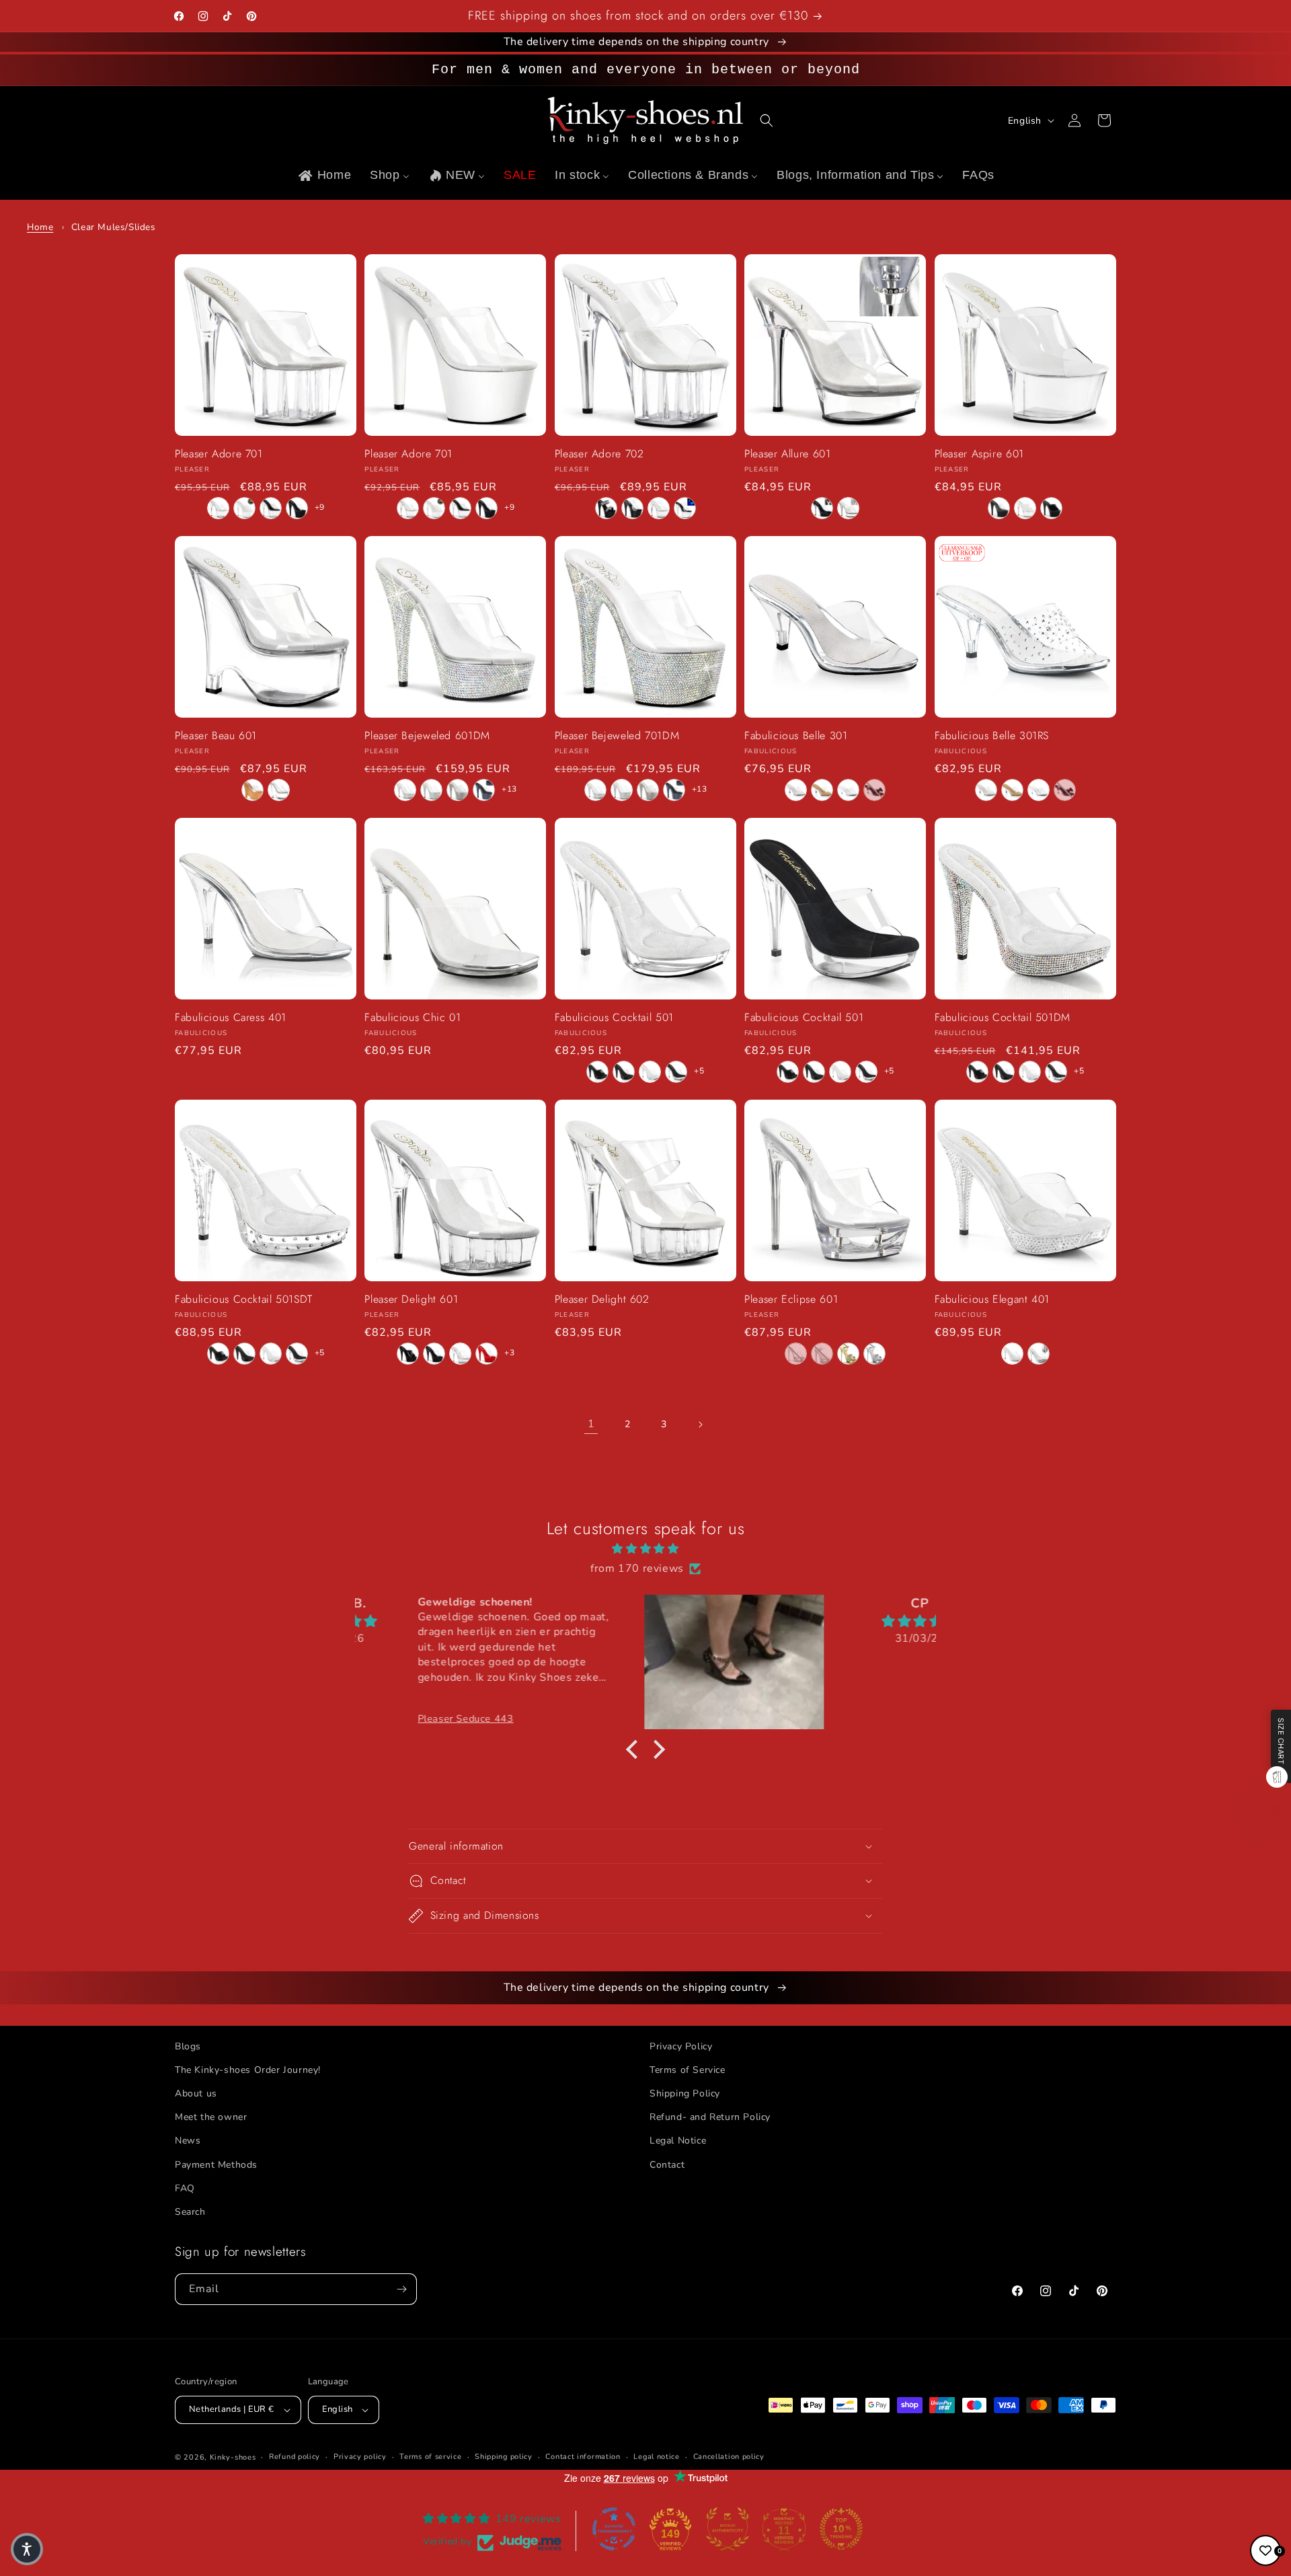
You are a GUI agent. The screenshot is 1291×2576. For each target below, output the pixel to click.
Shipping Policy (685, 2093)
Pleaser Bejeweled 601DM (427, 736)
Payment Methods (216, 2165)
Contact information (583, 2457)
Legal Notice (678, 2141)
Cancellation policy (729, 2457)
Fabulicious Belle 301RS (992, 736)
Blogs (188, 2046)
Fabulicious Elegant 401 (992, 1300)
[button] (767, 120)
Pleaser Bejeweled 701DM (617, 736)
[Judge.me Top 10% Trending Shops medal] (841, 2529)
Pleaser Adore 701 (219, 454)
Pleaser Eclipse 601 (791, 1300)
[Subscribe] (401, 2289)
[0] (1265, 2550)
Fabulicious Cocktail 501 (614, 1018)
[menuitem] (324, 175)
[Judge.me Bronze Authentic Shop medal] (728, 2529)
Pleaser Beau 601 (216, 736)
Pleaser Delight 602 (602, 1300)
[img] (645, 1549)
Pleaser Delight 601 (411, 1300)
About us (196, 2093)
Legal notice (656, 2457)
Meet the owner (211, 2117)
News (188, 2141)
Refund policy (295, 2457)
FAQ (185, 2188)
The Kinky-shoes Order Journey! (248, 2070)
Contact (667, 2165)
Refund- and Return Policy (710, 2117)
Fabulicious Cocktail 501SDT (244, 1300)
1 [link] (591, 1424)
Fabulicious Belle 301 (796, 736)
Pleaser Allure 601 (787, 454)
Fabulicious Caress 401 (231, 1018)
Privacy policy (360, 2457)
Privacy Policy (681, 2046)
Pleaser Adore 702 (599, 454)
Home (40, 227)
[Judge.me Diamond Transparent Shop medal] (614, 2529)
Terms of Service (688, 2070)
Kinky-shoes (233, 2457)
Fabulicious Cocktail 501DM (1003, 1018)
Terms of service (430, 2457)
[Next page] (700, 1425)
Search (190, 2212)
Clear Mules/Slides (114, 227)
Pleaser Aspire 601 (979, 454)
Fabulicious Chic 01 (413, 1018)
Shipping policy (504, 2457)
